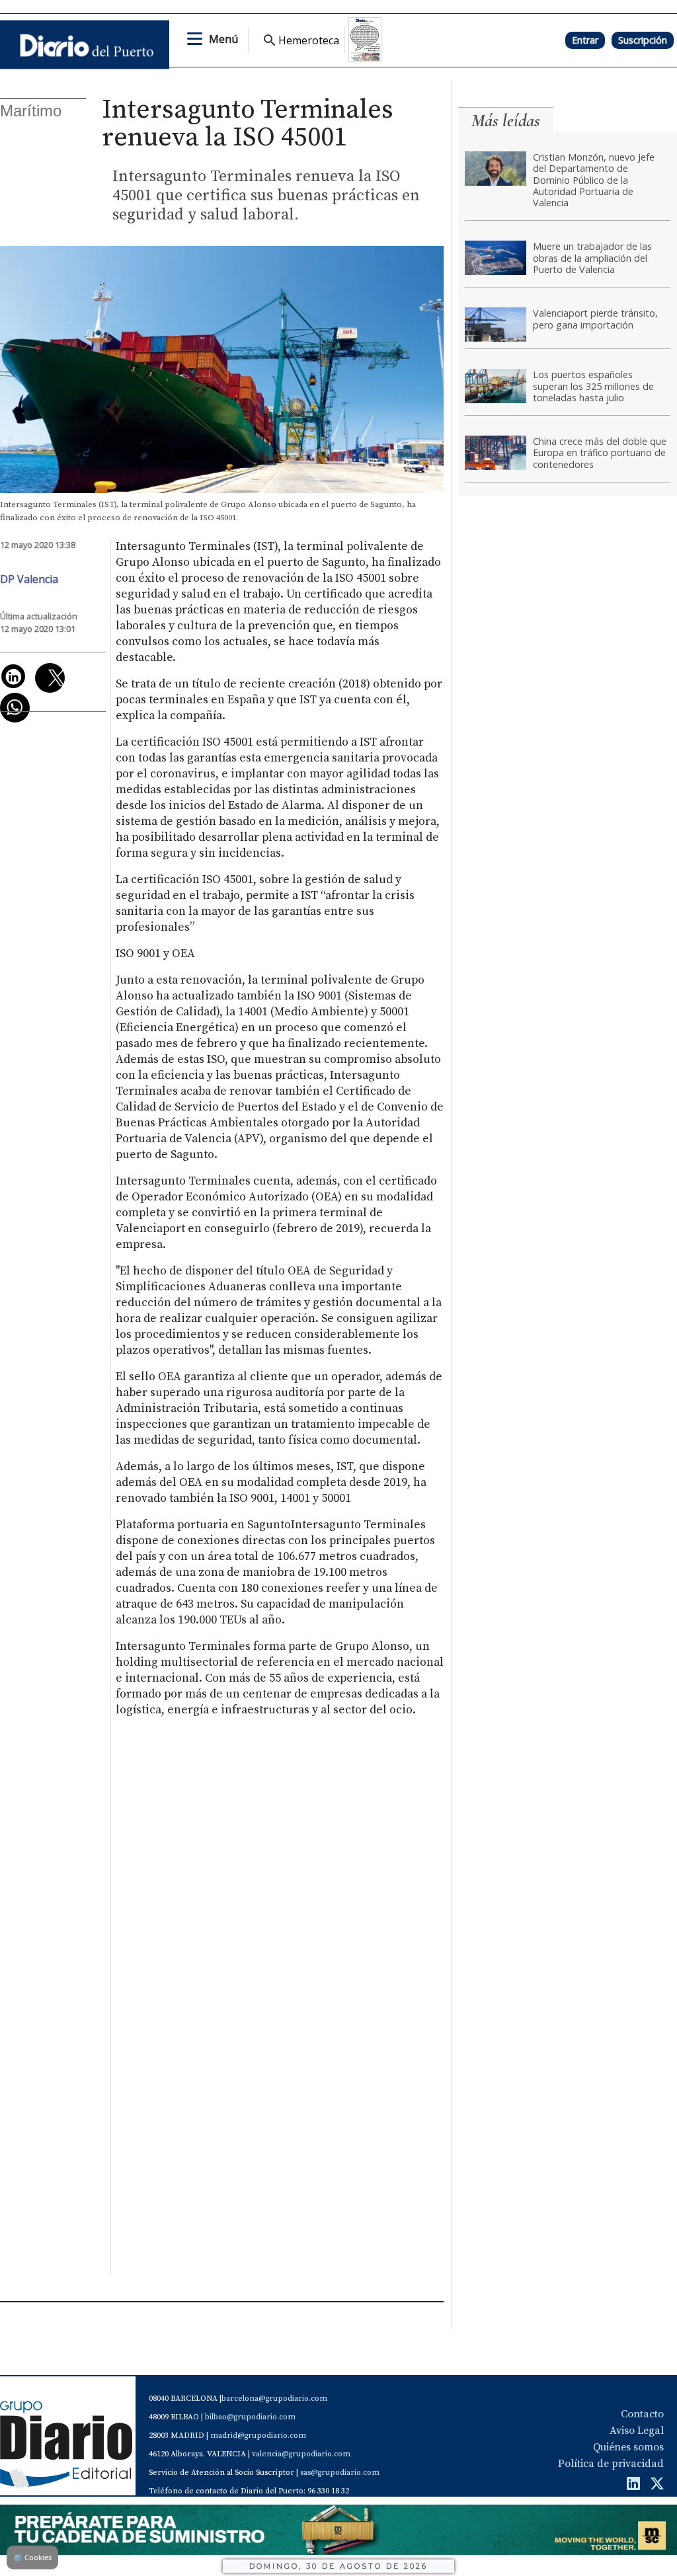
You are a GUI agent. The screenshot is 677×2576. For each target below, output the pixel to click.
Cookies (32, 2557)
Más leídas (506, 121)
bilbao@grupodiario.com (250, 2417)
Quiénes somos (628, 2447)
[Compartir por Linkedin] (13, 676)
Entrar (585, 40)
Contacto (642, 2414)
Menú (223, 39)
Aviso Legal (637, 2431)
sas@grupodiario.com (340, 2473)
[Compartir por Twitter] (50, 678)
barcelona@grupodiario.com (274, 2399)
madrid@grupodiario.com (258, 2436)
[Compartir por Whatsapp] (15, 708)
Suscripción (643, 40)
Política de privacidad (611, 2464)
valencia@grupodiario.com (301, 2454)
